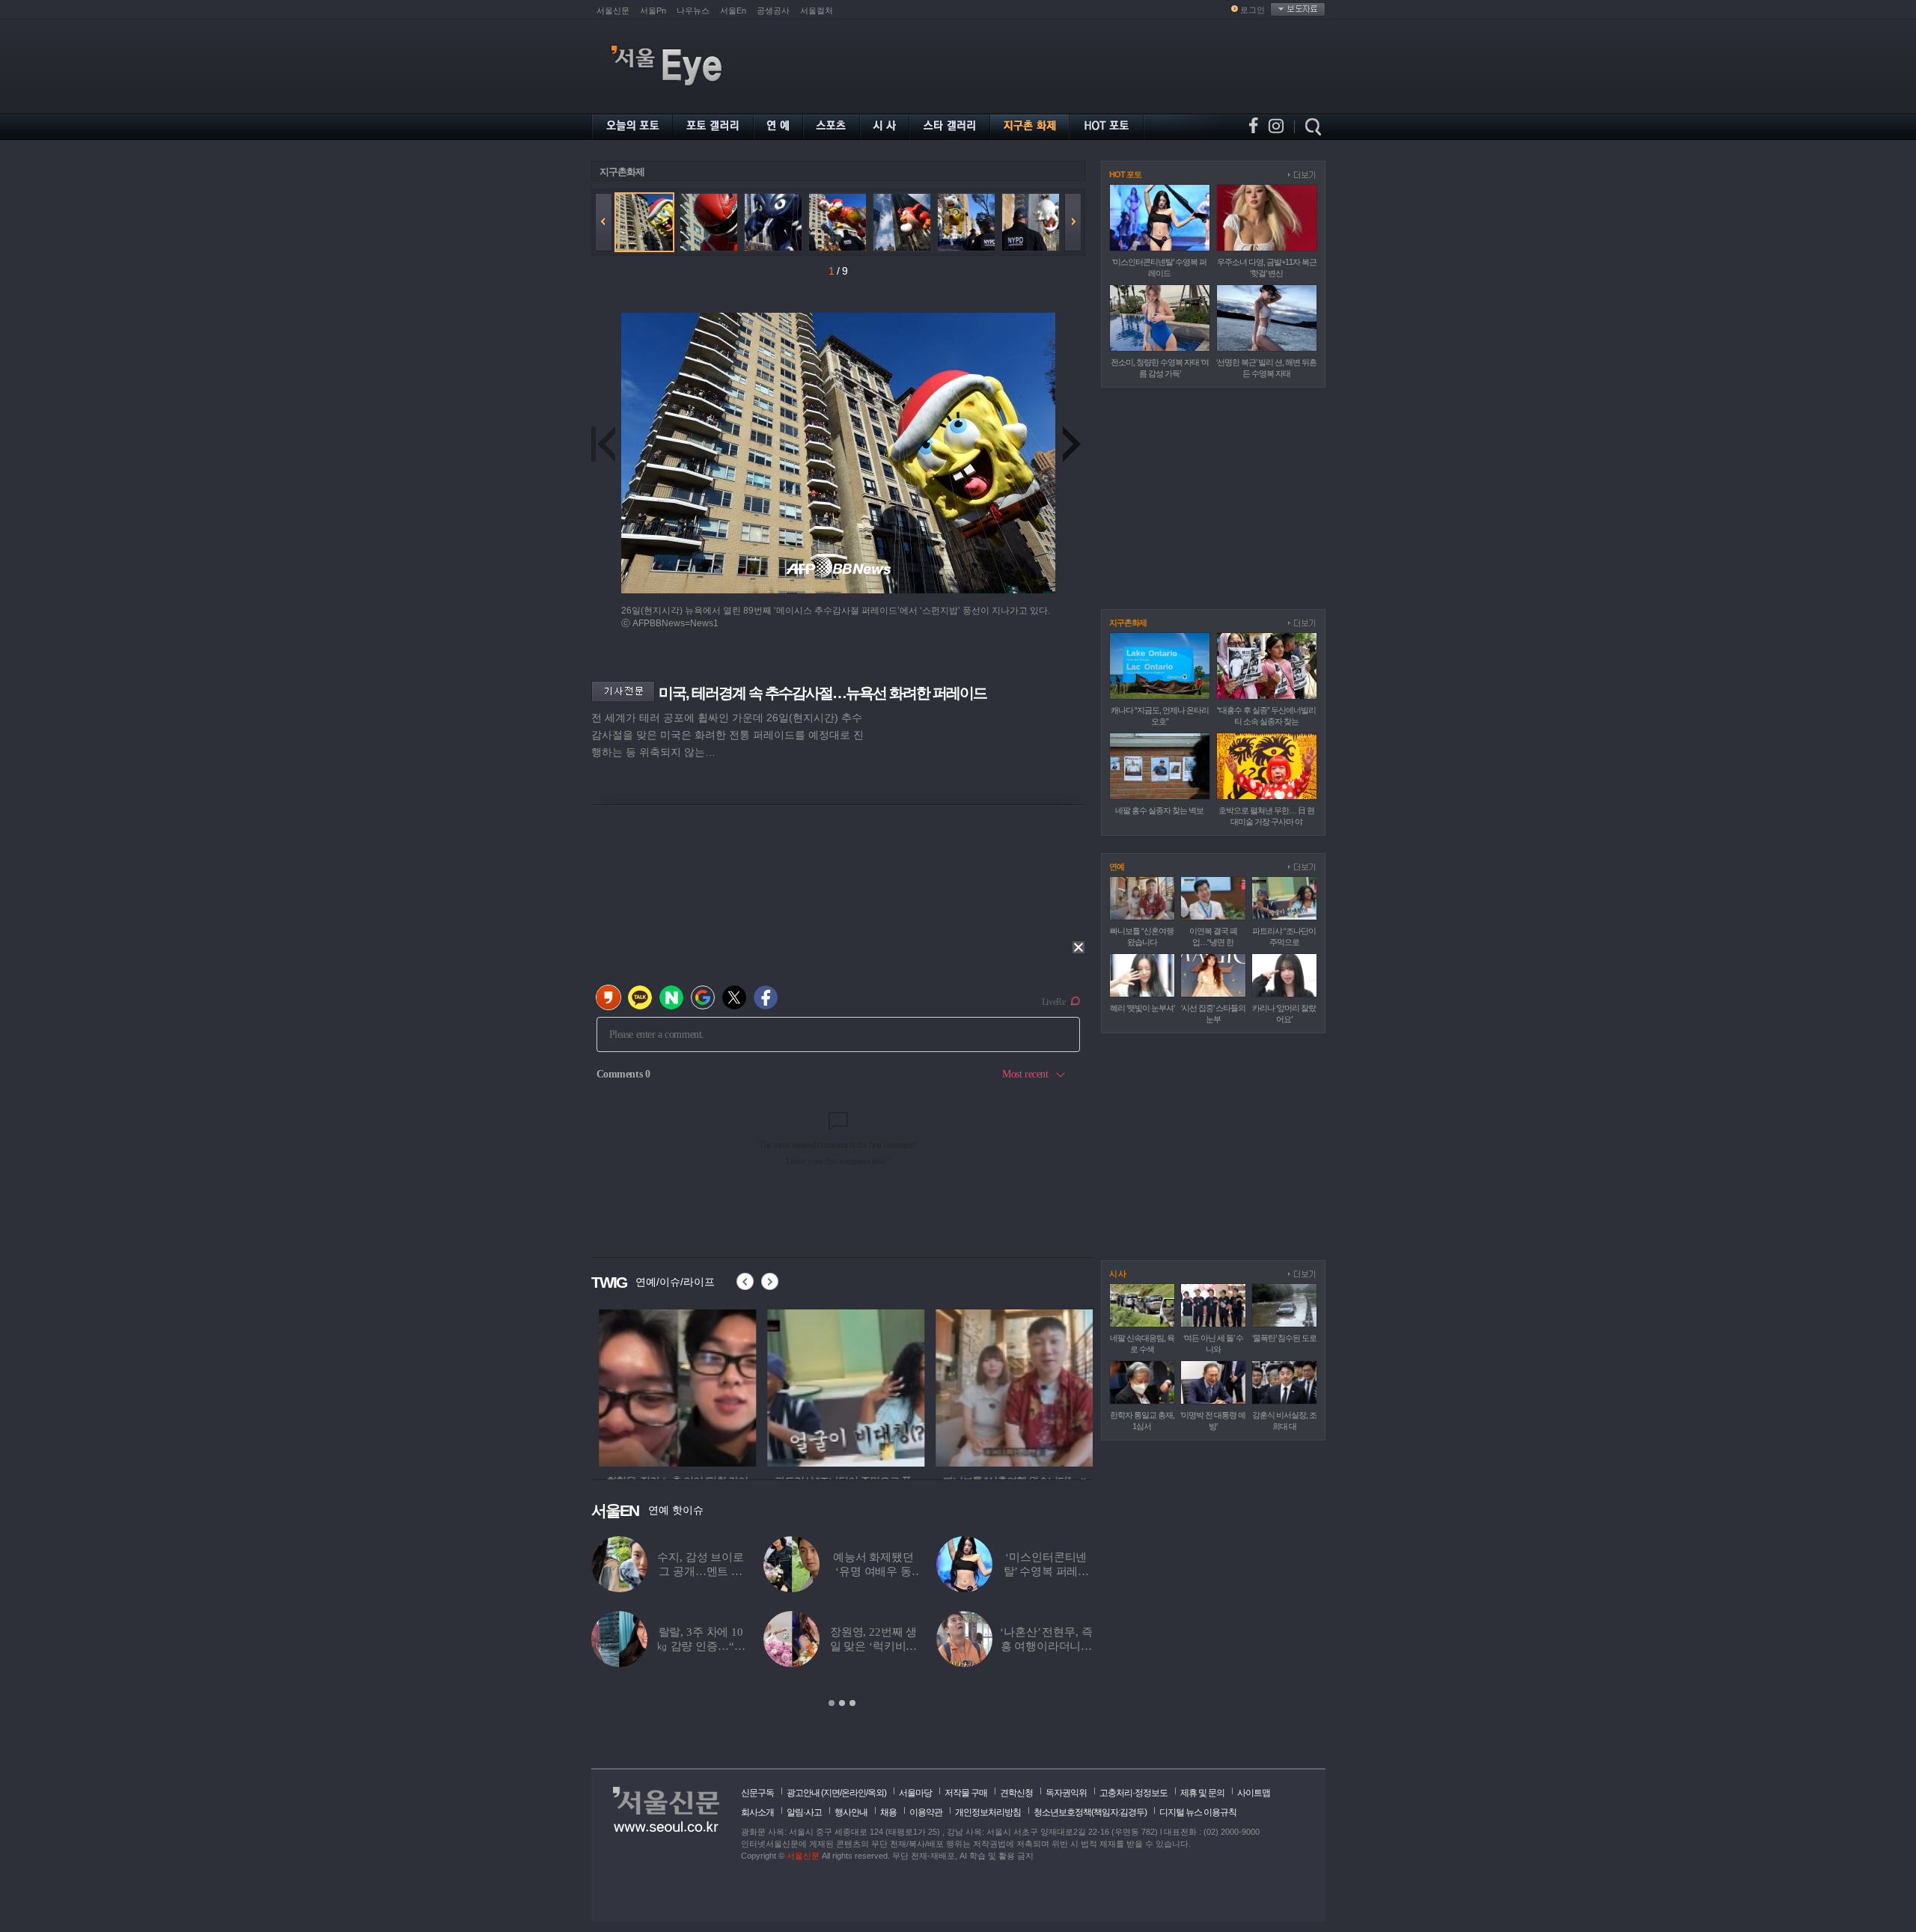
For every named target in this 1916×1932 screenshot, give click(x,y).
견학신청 (1016, 1793)
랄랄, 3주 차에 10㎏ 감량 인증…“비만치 (701, 1646)
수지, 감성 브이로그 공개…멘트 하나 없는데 (701, 1571)
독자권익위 (1066, 1793)
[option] (670, 1386)
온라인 (854, 1793)
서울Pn (653, 10)
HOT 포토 (1125, 174)
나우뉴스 (693, 10)
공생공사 (773, 10)
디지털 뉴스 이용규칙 (1198, 1812)
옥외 (876, 1793)
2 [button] (842, 1703)
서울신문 (613, 10)
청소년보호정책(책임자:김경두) (1090, 1812)
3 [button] (852, 1703)
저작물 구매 (966, 1793)
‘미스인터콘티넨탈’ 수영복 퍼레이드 (1047, 1571)
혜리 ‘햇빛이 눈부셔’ (1142, 1008)
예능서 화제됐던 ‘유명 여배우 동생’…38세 (873, 1571)
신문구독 (757, 1793)
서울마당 (915, 1793)
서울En (733, 10)
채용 (888, 1812)
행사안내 (851, 1812)
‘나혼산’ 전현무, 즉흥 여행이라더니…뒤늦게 (1046, 1646)
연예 (1117, 866)
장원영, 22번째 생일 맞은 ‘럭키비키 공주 (874, 1646)
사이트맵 (1254, 1793)
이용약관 (926, 1812)
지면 (832, 1793)
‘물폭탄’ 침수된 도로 (1284, 1338)
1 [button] (832, 1703)
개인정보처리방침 (988, 1812)
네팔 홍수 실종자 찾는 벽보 (1159, 810)
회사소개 (757, 1812)
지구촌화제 (622, 172)
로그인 (1253, 10)
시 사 (1117, 1274)
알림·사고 (804, 1812)
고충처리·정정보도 (1134, 1793)
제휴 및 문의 (1202, 1793)
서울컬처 (817, 10)
